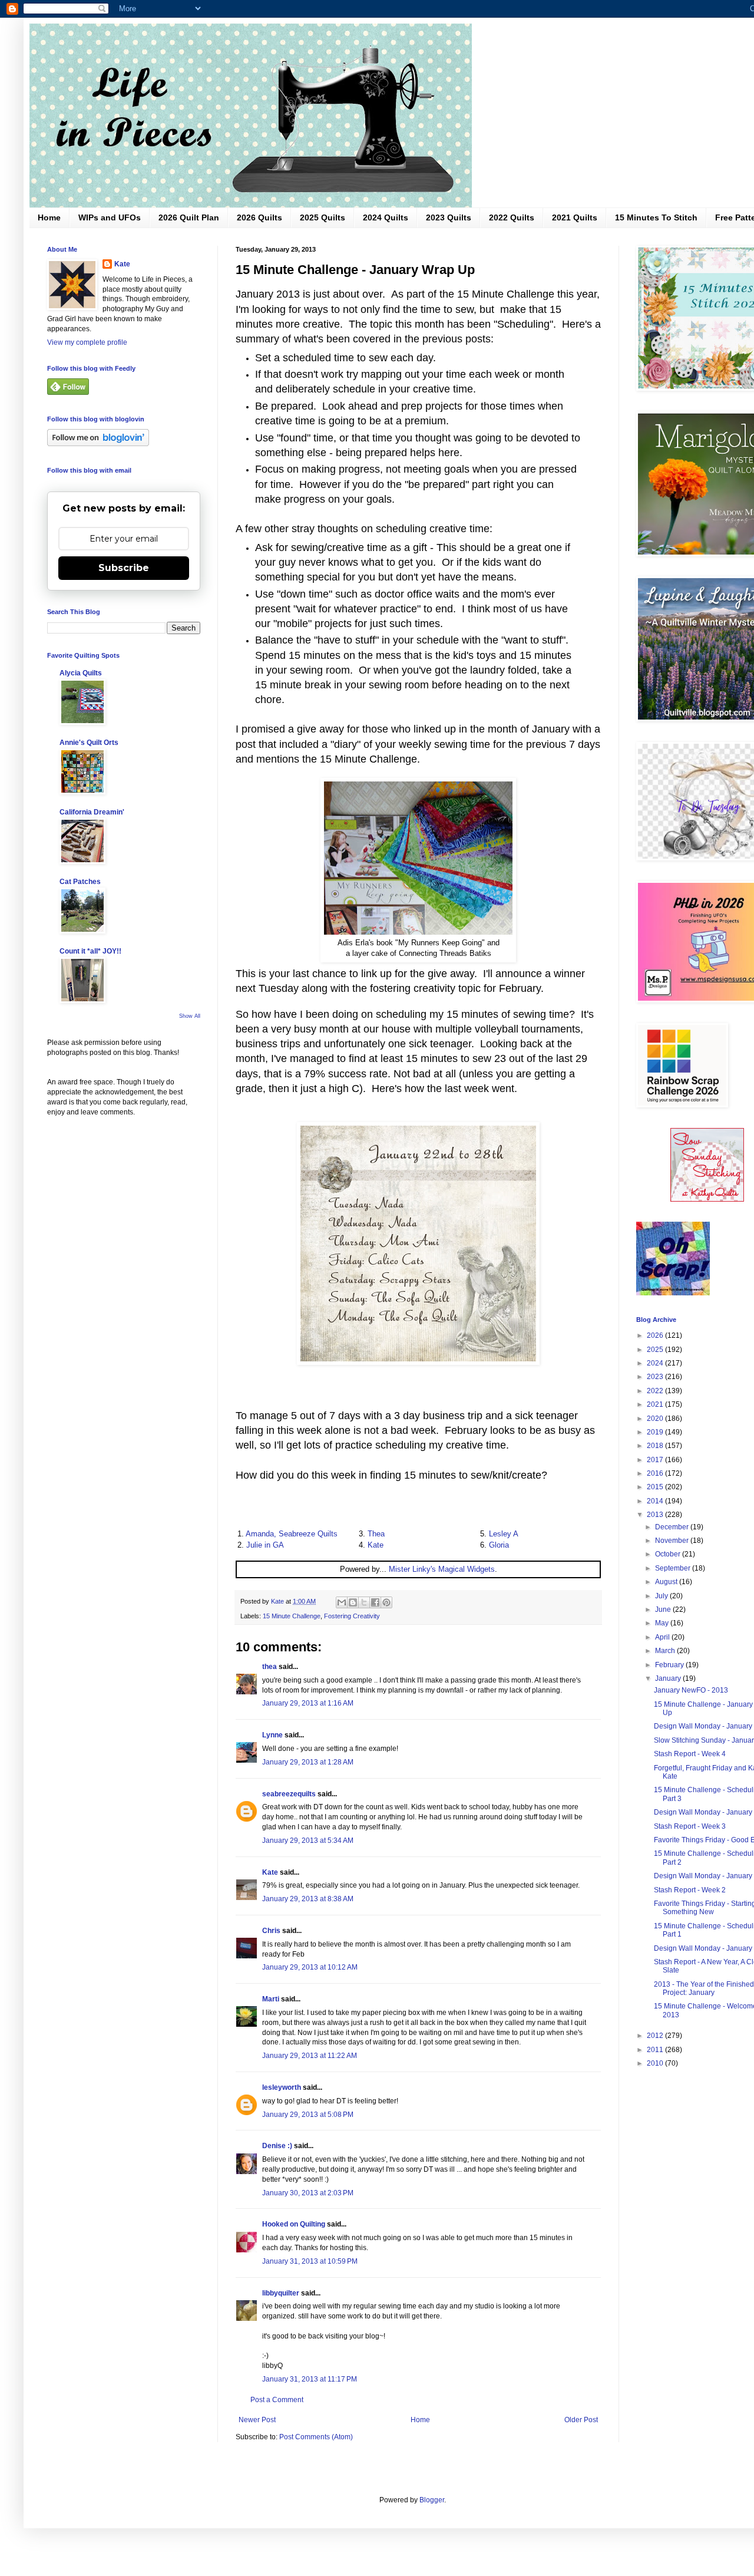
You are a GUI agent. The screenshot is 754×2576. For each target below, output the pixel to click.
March (666, 1651)
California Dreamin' (92, 812)
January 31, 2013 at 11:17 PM (310, 2379)
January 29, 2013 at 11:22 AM (310, 2056)
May (663, 1623)
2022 (656, 1391)
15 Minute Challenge (292, 1616)
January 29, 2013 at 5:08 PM (308, 2115)
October (669, 1554)
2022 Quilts (512, 217)
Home (49, 217)
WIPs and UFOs (110, 217)
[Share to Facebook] (375, 1602)
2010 (656, 2063)
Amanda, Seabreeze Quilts (292, 1534)
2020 (656, 1419)
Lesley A (504, 1534)
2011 (656, 2050)
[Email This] (342, 1602)
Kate (376, 1545)
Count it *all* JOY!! (90, 951)
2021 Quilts (575, 217)
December (673, 1527)
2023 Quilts (449, 217)
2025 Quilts (323, 217)
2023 (656, 1377)
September (674, 1568)
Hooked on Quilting (294, 2224)
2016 (656, 1473)
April (663, 1637)
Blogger (432, 2500)
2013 (656, 1515)
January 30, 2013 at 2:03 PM (308, 2193)
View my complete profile (87, 342)
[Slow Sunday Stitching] (707, 1199)
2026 (656, 1335)
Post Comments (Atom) (316, 2437)
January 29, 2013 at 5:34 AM (308, 1841)
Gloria (499, 1545)
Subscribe (124, 568)
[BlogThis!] (353, 1602)
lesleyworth (282, 2087)
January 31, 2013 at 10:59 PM (310, 2261)
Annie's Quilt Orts (89, 743)
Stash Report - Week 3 (690, 1826)
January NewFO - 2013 (691, 1690)
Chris (271, 1931)
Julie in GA (265, 1545)
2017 (656, 1460)
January (669, 1678)
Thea (376, 1534)
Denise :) (277, 2146)
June (664, 1609)
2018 (656, 1446)
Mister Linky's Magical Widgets (442, 1569)
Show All (190, 1016)
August (667, 1582)
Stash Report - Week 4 (690, 1754)
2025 (656, 1350)
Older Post (581, 2420)
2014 (656, 1501)
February (670, 1665)
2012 (656, 2036)
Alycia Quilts (81, 673)
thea (269, 1667)
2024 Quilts (386, 217)
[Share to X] (364, 1602)
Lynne (272, 1735)
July (662, 1596)
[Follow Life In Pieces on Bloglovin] (98, 444)
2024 (656, 1363)
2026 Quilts (259, 217)
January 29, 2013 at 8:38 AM (308, 1899)
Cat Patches (80, 882)
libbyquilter (281, 2293)
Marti (271, 1999)
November (673, 1541)
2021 (656, 1404)
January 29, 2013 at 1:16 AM (308, 1703)
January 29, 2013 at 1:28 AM (308, 1762)
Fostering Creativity (352, 1616)
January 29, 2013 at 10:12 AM (310, 1967)
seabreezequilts (289, 1794)
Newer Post (257, 2420)
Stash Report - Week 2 (690, 1890)
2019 (656, 1432)
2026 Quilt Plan (189, 217)
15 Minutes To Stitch (656, 217)
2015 (656, 1487)
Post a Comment (277, 2400)
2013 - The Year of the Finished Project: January (704, 1988)
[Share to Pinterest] (386, 1602)
